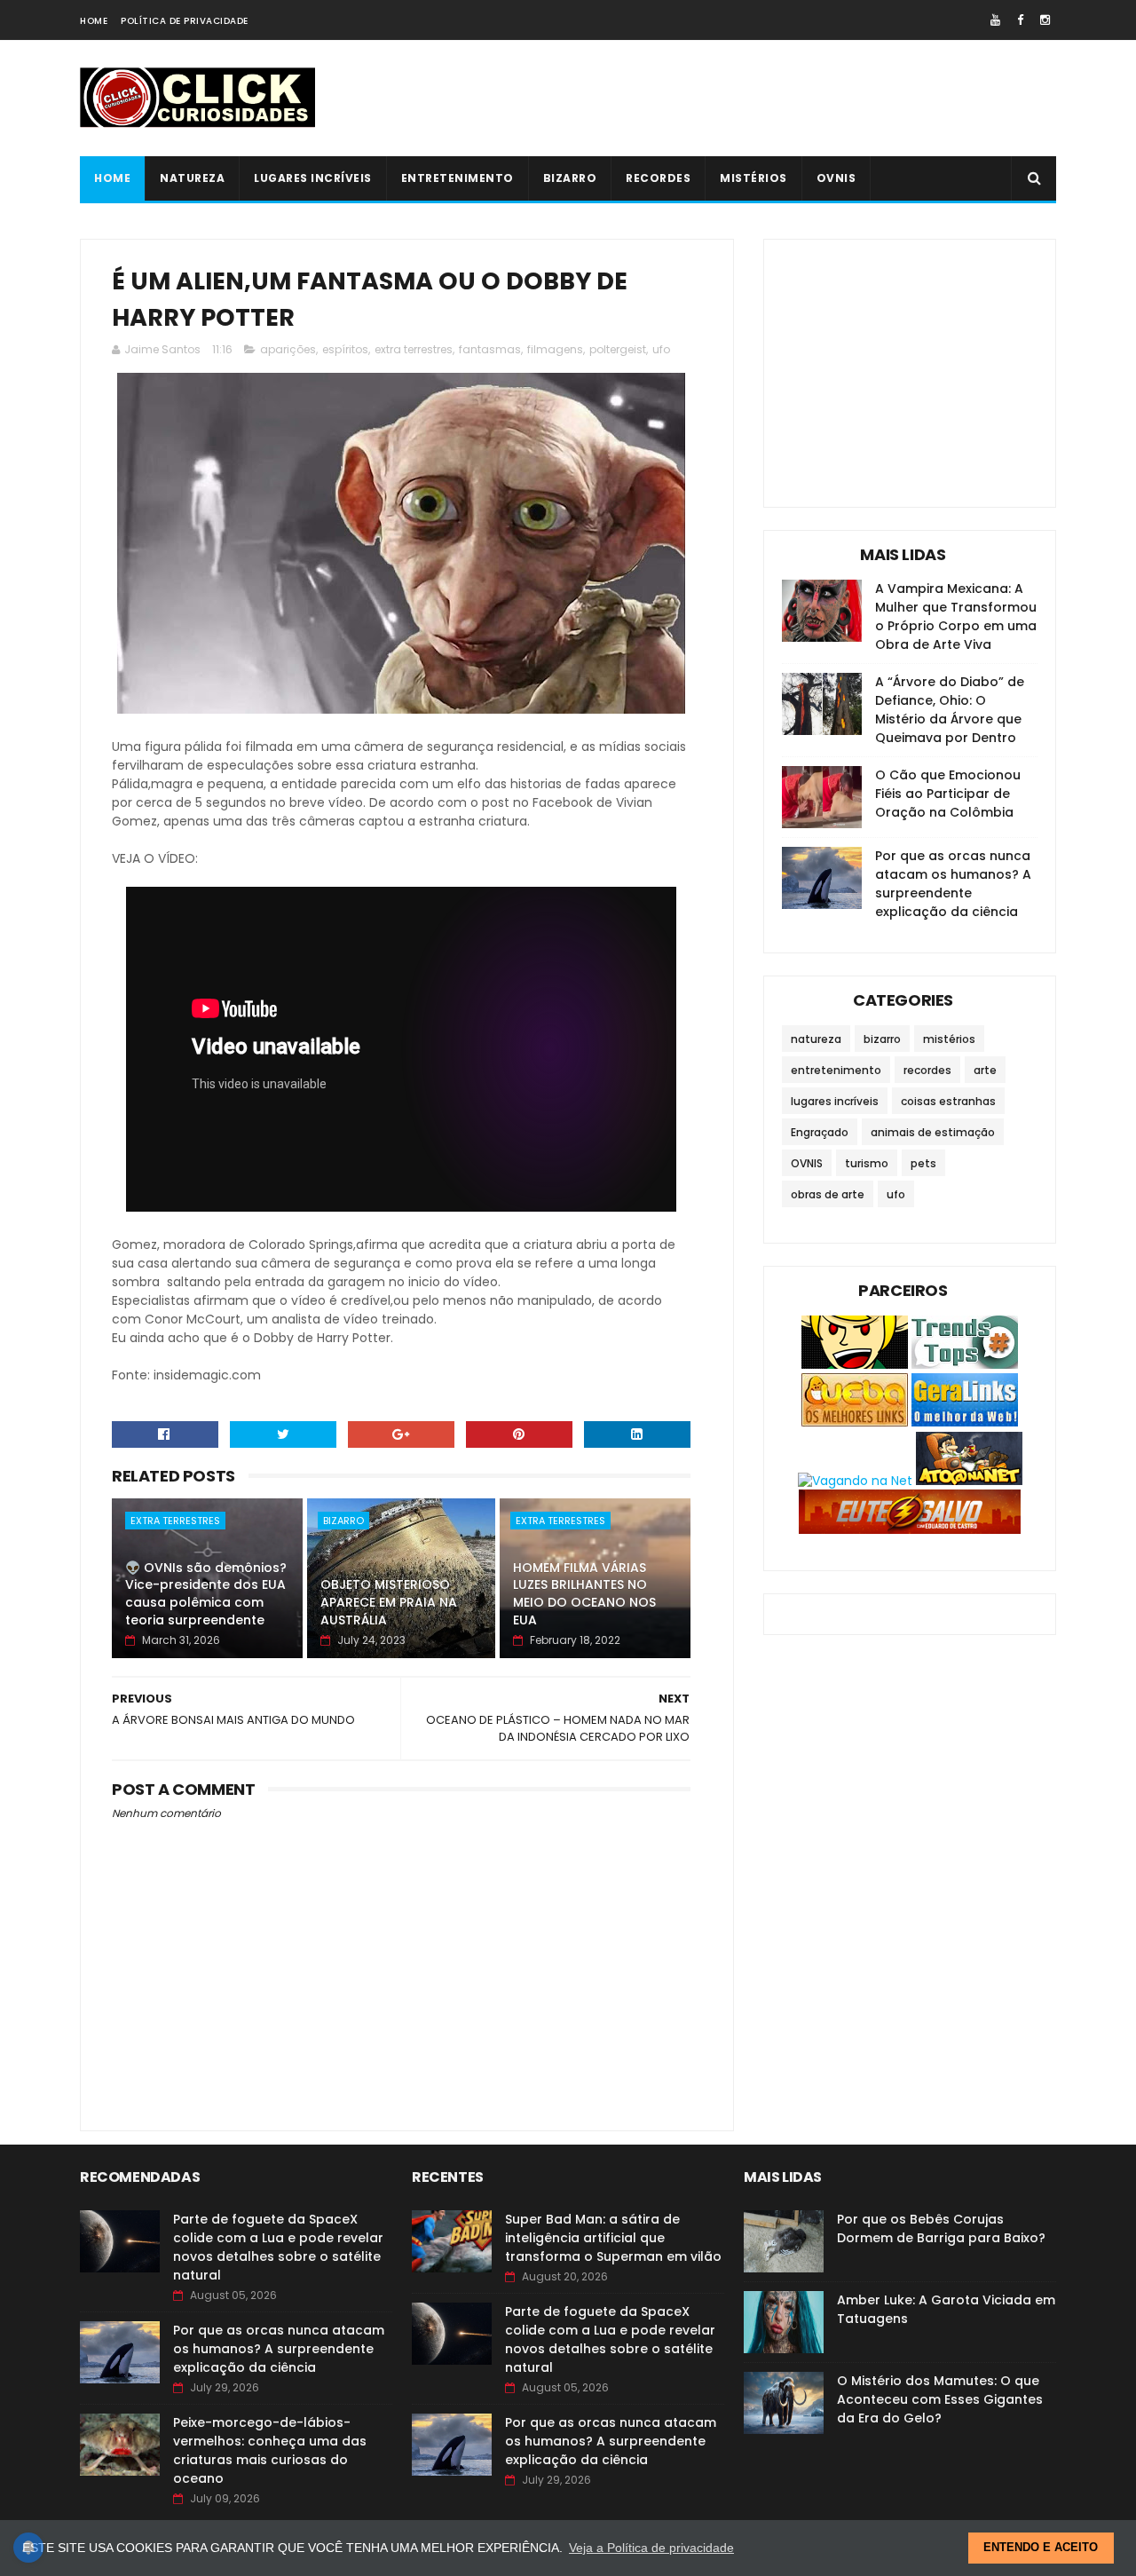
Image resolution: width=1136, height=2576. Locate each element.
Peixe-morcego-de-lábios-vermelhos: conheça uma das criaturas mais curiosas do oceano (270, 2450)
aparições (288, 349)
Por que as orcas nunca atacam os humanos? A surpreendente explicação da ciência (953, 884)
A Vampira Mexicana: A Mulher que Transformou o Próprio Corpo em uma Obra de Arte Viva (956, 616)
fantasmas (490, 349)
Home (94, 21)
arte (985, 1070)
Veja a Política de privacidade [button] (651, 2548)
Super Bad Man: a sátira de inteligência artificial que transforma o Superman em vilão (613, 2238)
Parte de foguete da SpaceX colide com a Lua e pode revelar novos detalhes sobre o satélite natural (278, 2247)
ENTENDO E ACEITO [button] (1041, 2548)
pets (923, 1163)
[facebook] (1020, 20)
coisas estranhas (948, 1101)
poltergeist (618, 349)
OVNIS (807, 1163)
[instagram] (1045, 20)
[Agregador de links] (965, 1422)
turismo (867, 1163)
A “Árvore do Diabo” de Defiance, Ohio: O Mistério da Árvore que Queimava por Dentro (950, 710)
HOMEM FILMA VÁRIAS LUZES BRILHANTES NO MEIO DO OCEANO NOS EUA (584, 1594)
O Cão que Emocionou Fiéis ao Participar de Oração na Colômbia (948, 794)
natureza (192, 178)
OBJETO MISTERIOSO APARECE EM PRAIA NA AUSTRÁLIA (389, 1602)
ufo (661, 349)
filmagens (555, 349)
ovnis (836, 178)
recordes (658, 178)
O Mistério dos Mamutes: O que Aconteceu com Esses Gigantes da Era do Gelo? (940, 2399)
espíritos (345, 349)
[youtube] (995, 20)
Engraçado (820, 1132)
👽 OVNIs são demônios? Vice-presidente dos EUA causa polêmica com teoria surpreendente (206, 1594)
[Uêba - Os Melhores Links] (855, 1422)
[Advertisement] (733, 99)
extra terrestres (414, 349)
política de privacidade (185, 21)
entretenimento (458, 178)
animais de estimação (933, 1132)
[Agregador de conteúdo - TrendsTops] (965, 1364)
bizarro (570, 178)
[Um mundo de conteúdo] (855, 1364)
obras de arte (828, 1194)
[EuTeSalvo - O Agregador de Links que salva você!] (910, 1529)
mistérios (753, 178)
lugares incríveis (313, 178)
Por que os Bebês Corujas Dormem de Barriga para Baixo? (941, 2228)
